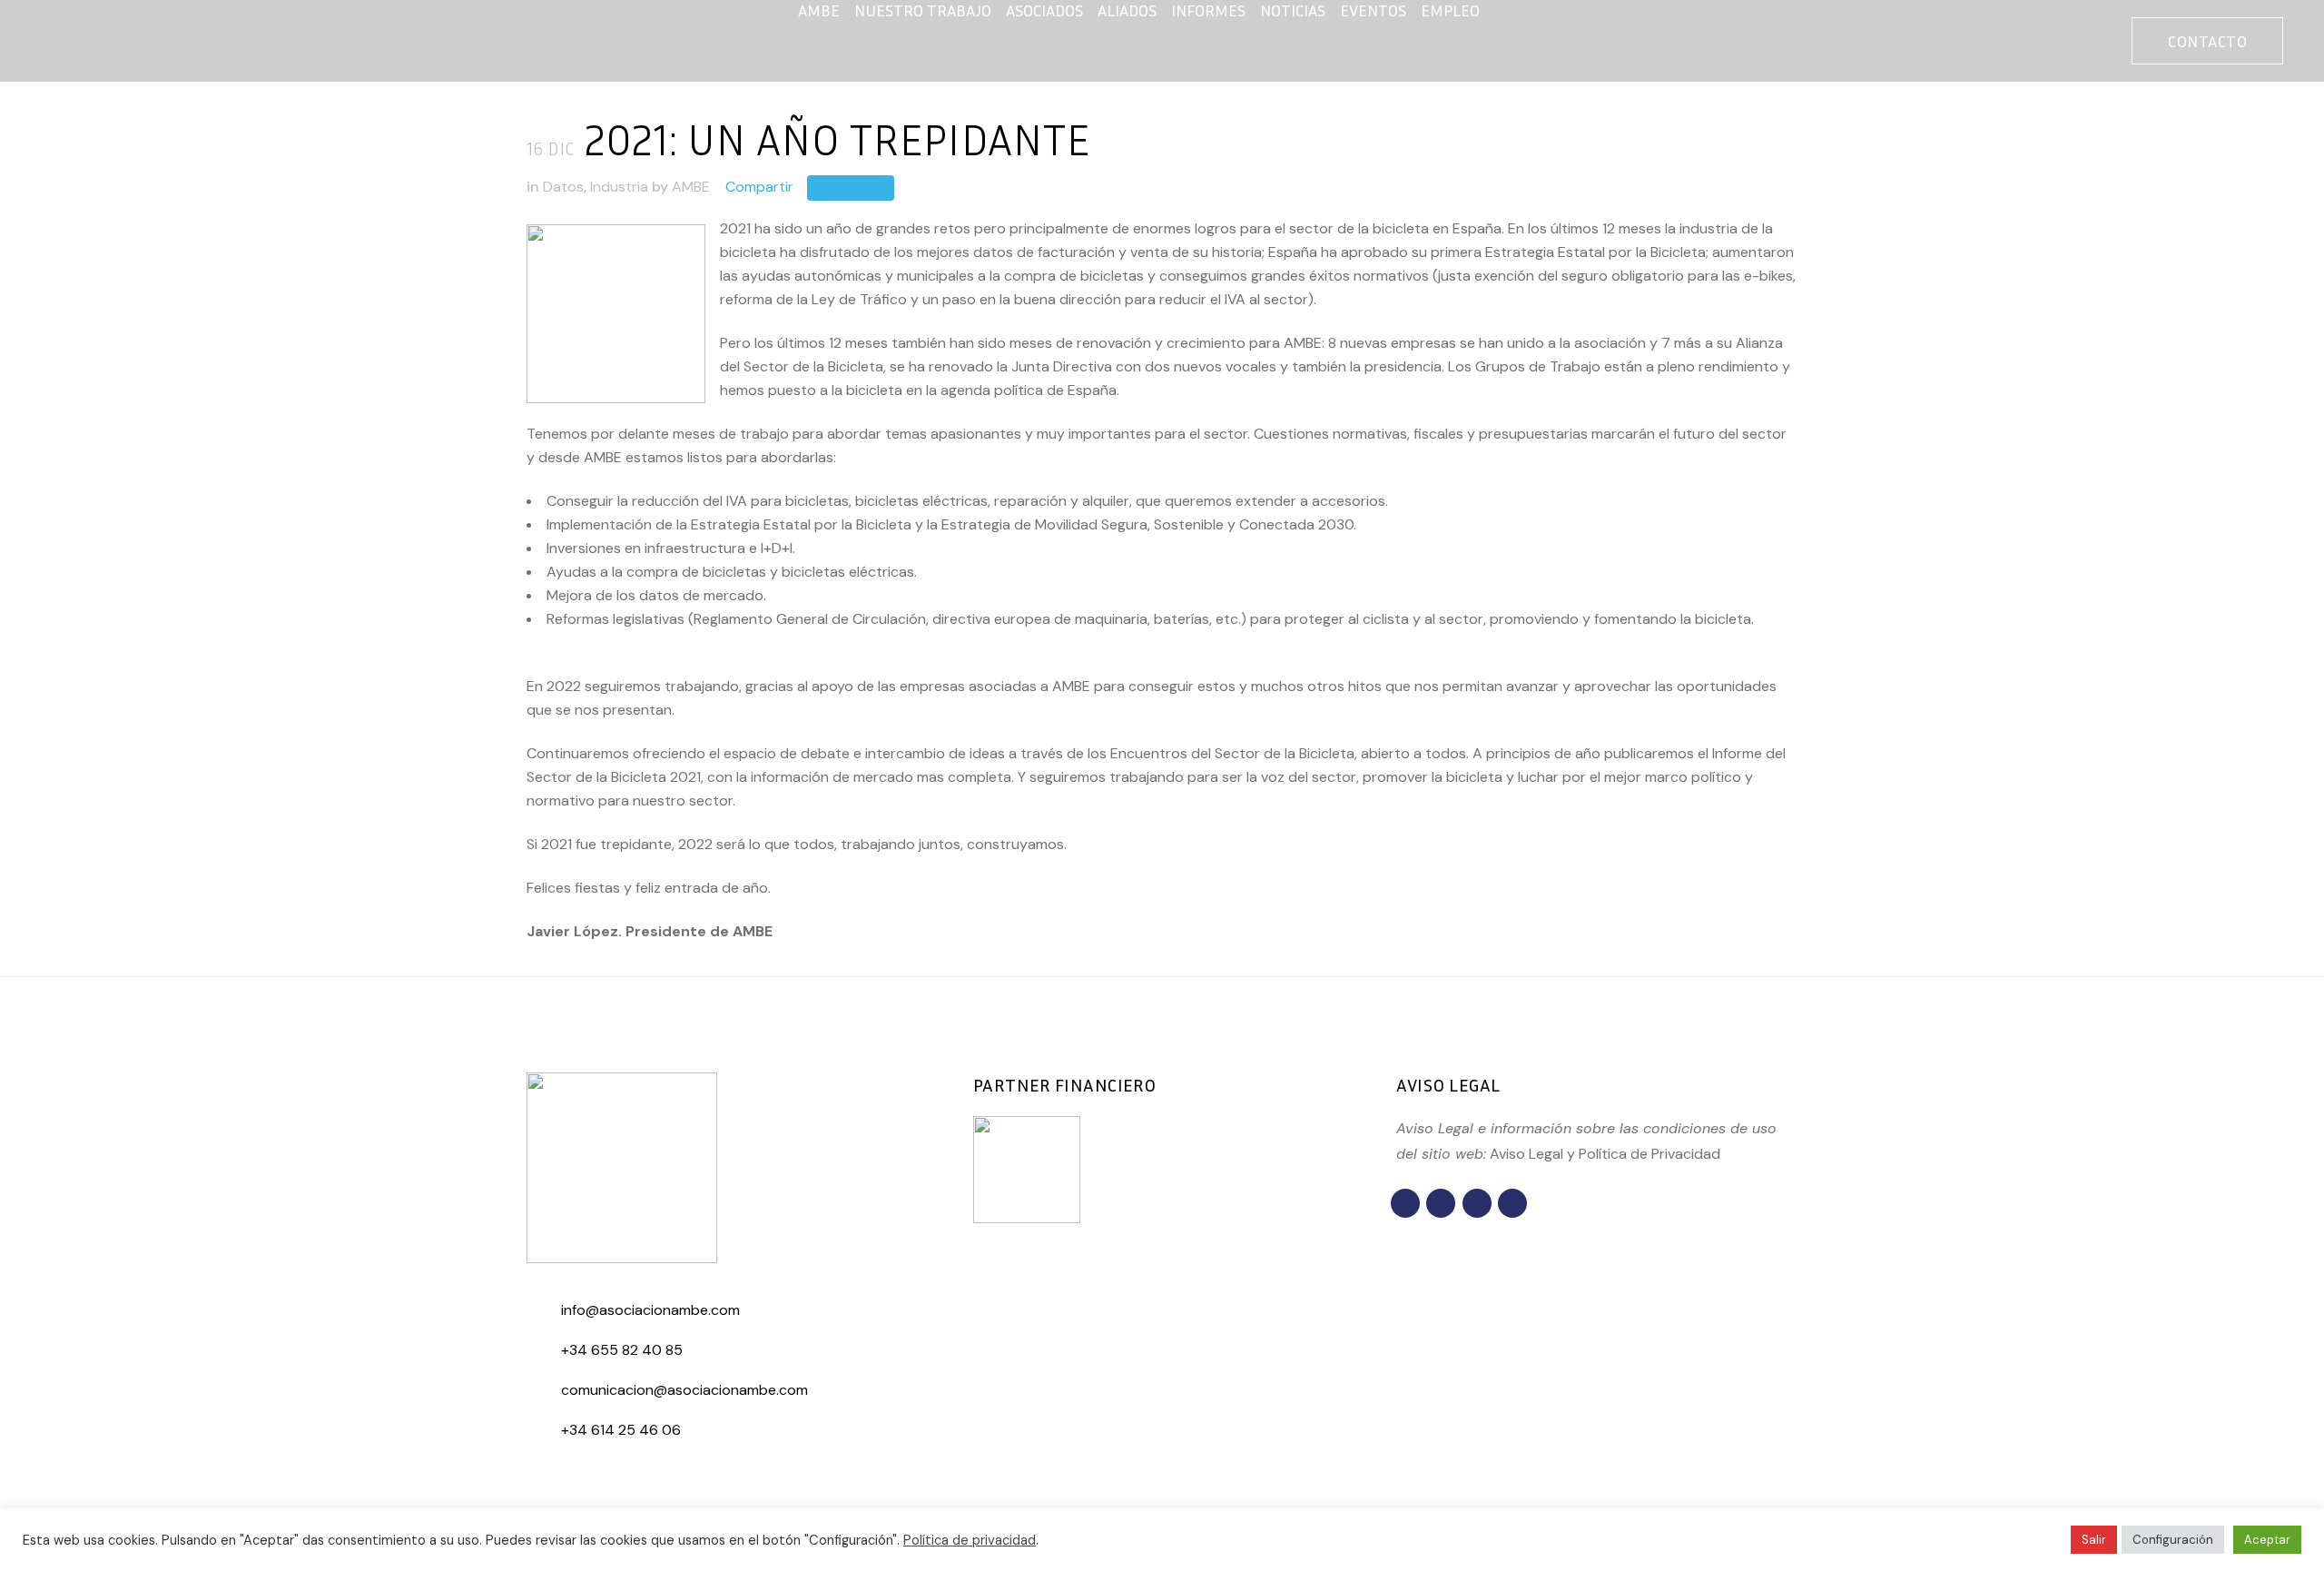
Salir (2094, 1540)
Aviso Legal (1526, 1154)
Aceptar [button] (2267, 1540)
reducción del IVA (689, 501)
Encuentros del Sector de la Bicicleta (1232, 753)
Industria (619, 187)
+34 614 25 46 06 (621, 1430)
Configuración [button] (2173, 1540)
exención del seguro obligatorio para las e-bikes (1634, 276)
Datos (563, 187)
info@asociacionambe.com (650, 1310)
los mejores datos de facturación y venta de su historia (1078, 252)
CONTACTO (2207, 41)
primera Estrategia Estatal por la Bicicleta (1568, 252)
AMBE (691, 187)
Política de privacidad (970, 1540)
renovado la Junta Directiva (1020, 366)
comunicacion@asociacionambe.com (684, 1390)
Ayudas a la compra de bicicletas (656, 572)
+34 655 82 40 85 (622, 1350)
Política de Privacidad (1649, 1154)
